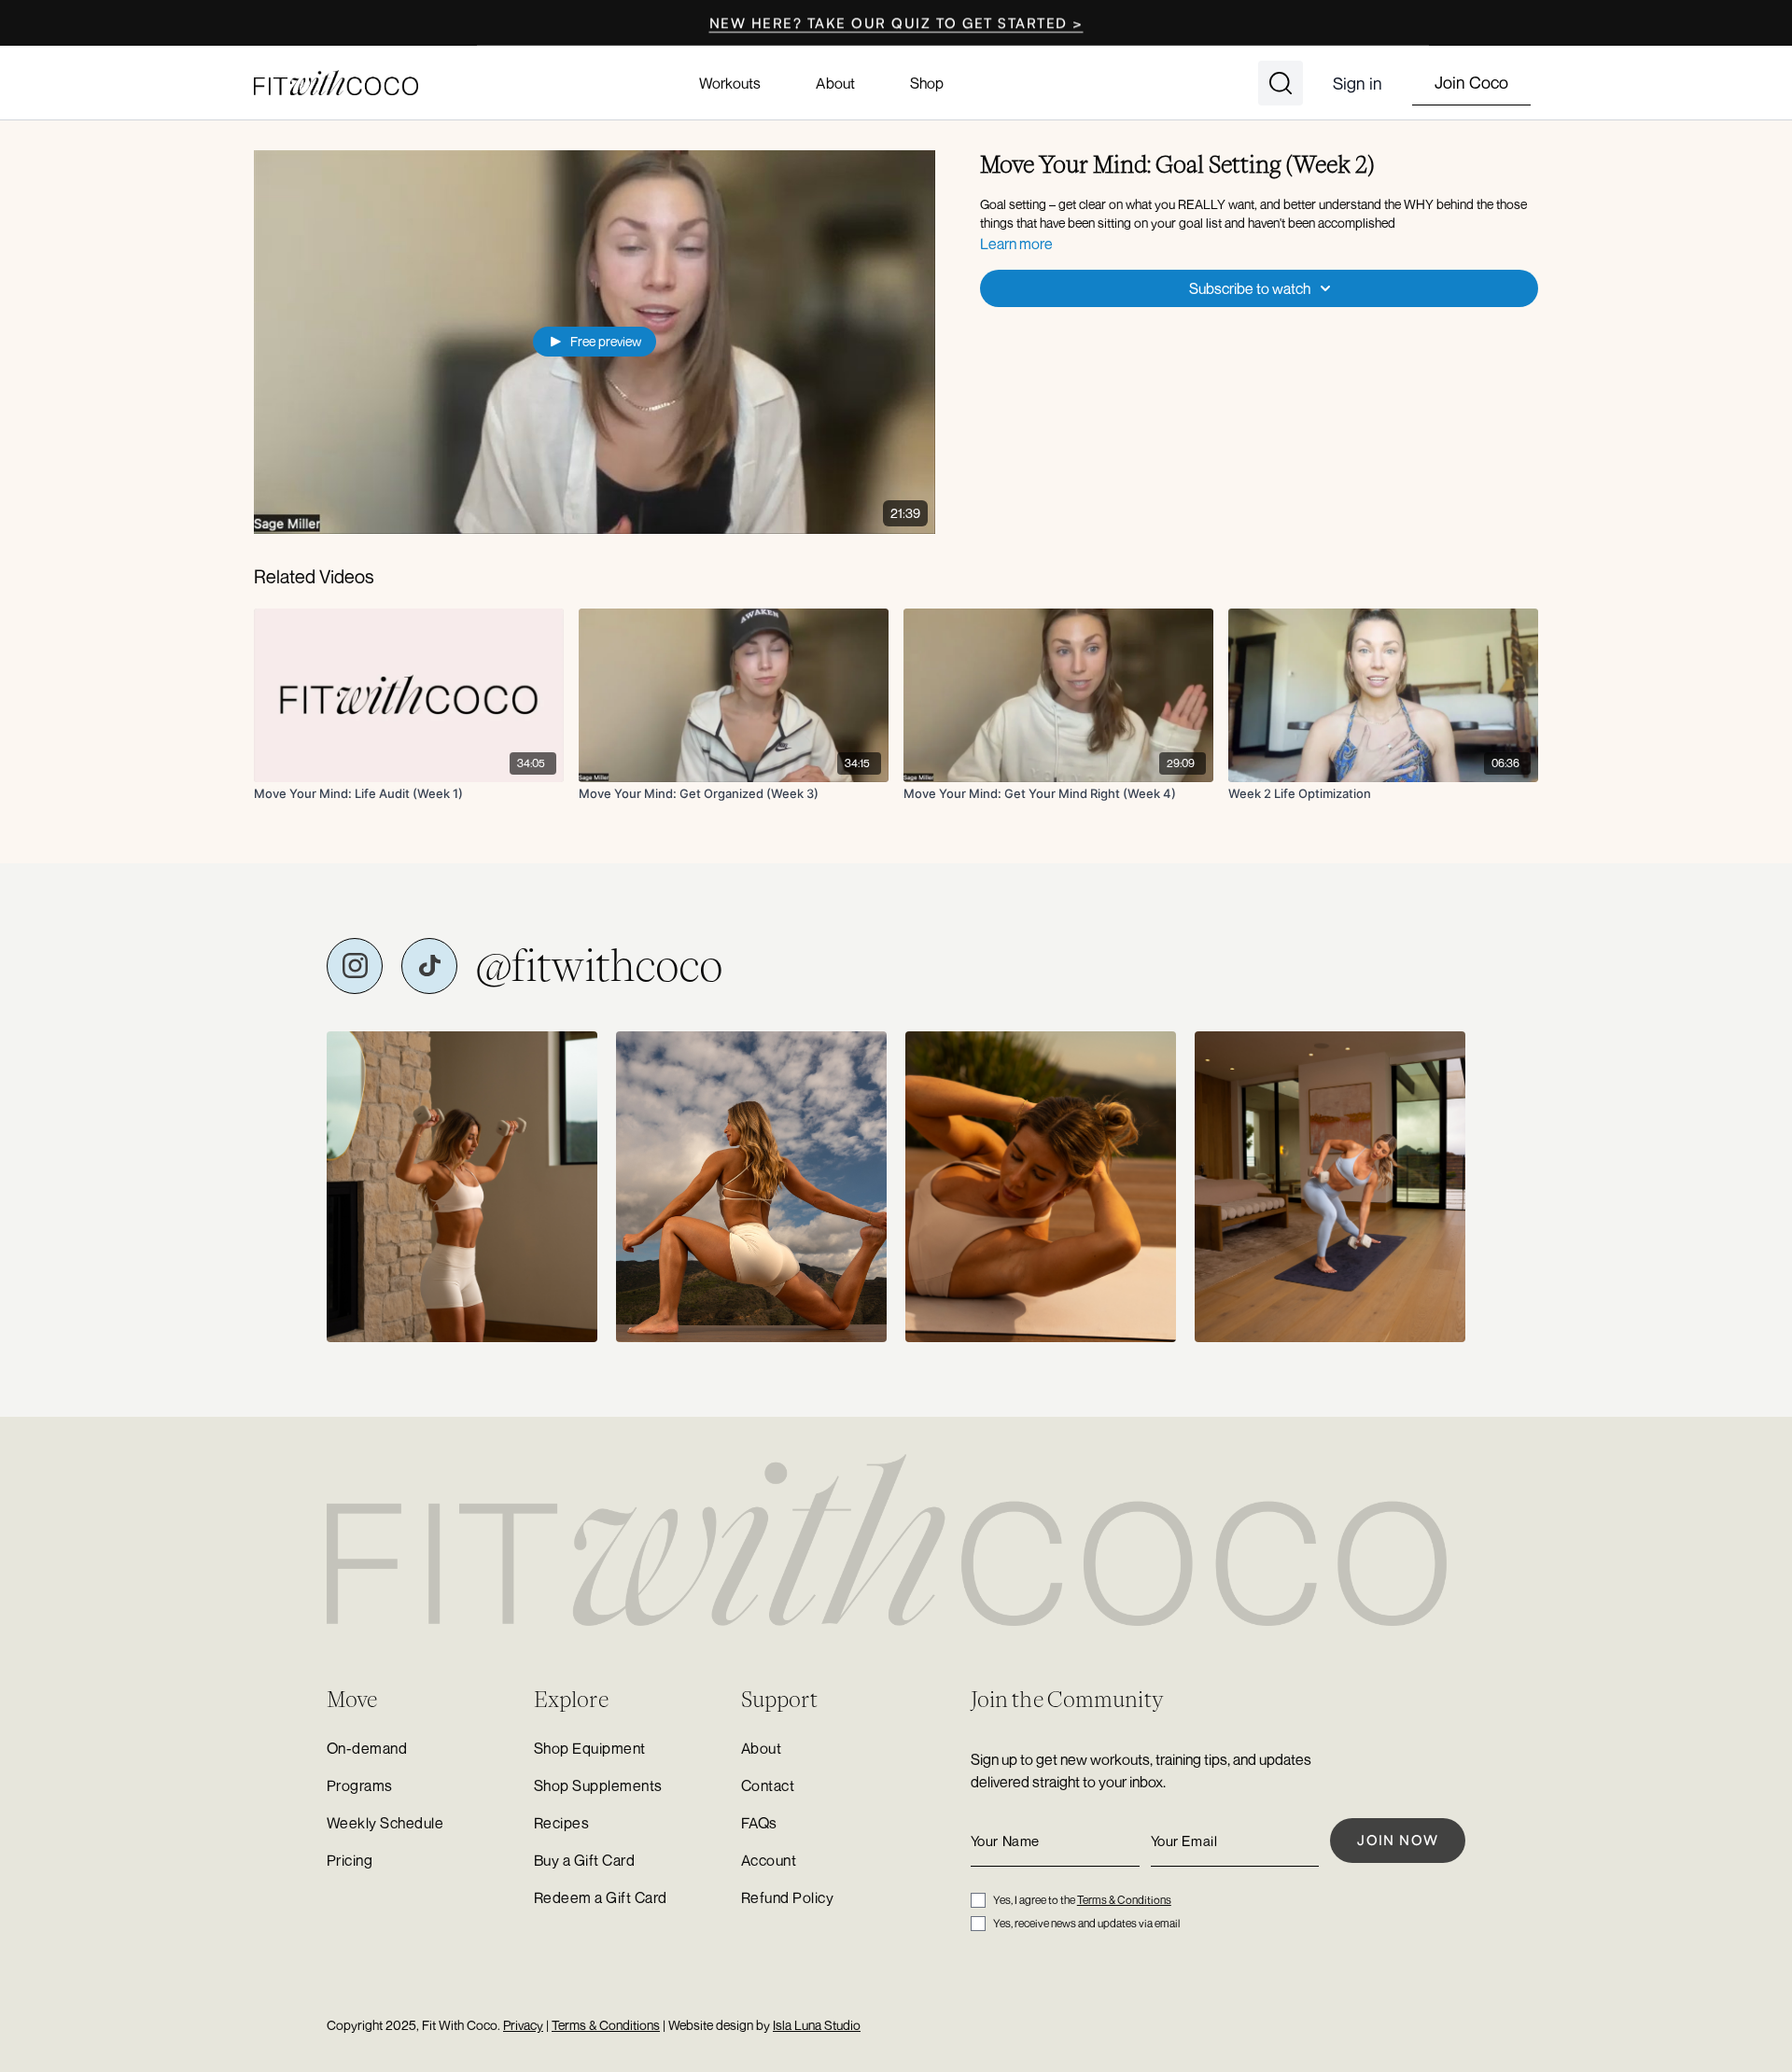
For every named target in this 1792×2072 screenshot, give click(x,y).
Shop (927, 83)
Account (769, 1860)
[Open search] (1281, 83)
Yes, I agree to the (1082, 1900)
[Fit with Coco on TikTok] (429, 966)
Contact (768, 1785)
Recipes (561, 1823)
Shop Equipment (590, 1748)
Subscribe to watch (1250, 288)
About (835, 83)
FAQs (759, 1823)
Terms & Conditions (1124, 1900)
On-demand (367, 1748)
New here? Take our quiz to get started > (896, 23)
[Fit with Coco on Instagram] (355, 966)
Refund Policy (787, 1897)
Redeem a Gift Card (601, 1897)
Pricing (350, 1860)
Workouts (730, 83)
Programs (360, 1785)
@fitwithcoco (599, 966)
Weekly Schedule (385, 1823)
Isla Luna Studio (817, 2025)
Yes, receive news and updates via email (1086, 1923)
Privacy (523, 2025)
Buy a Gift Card (584, 1860)
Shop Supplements (598, 1785)
